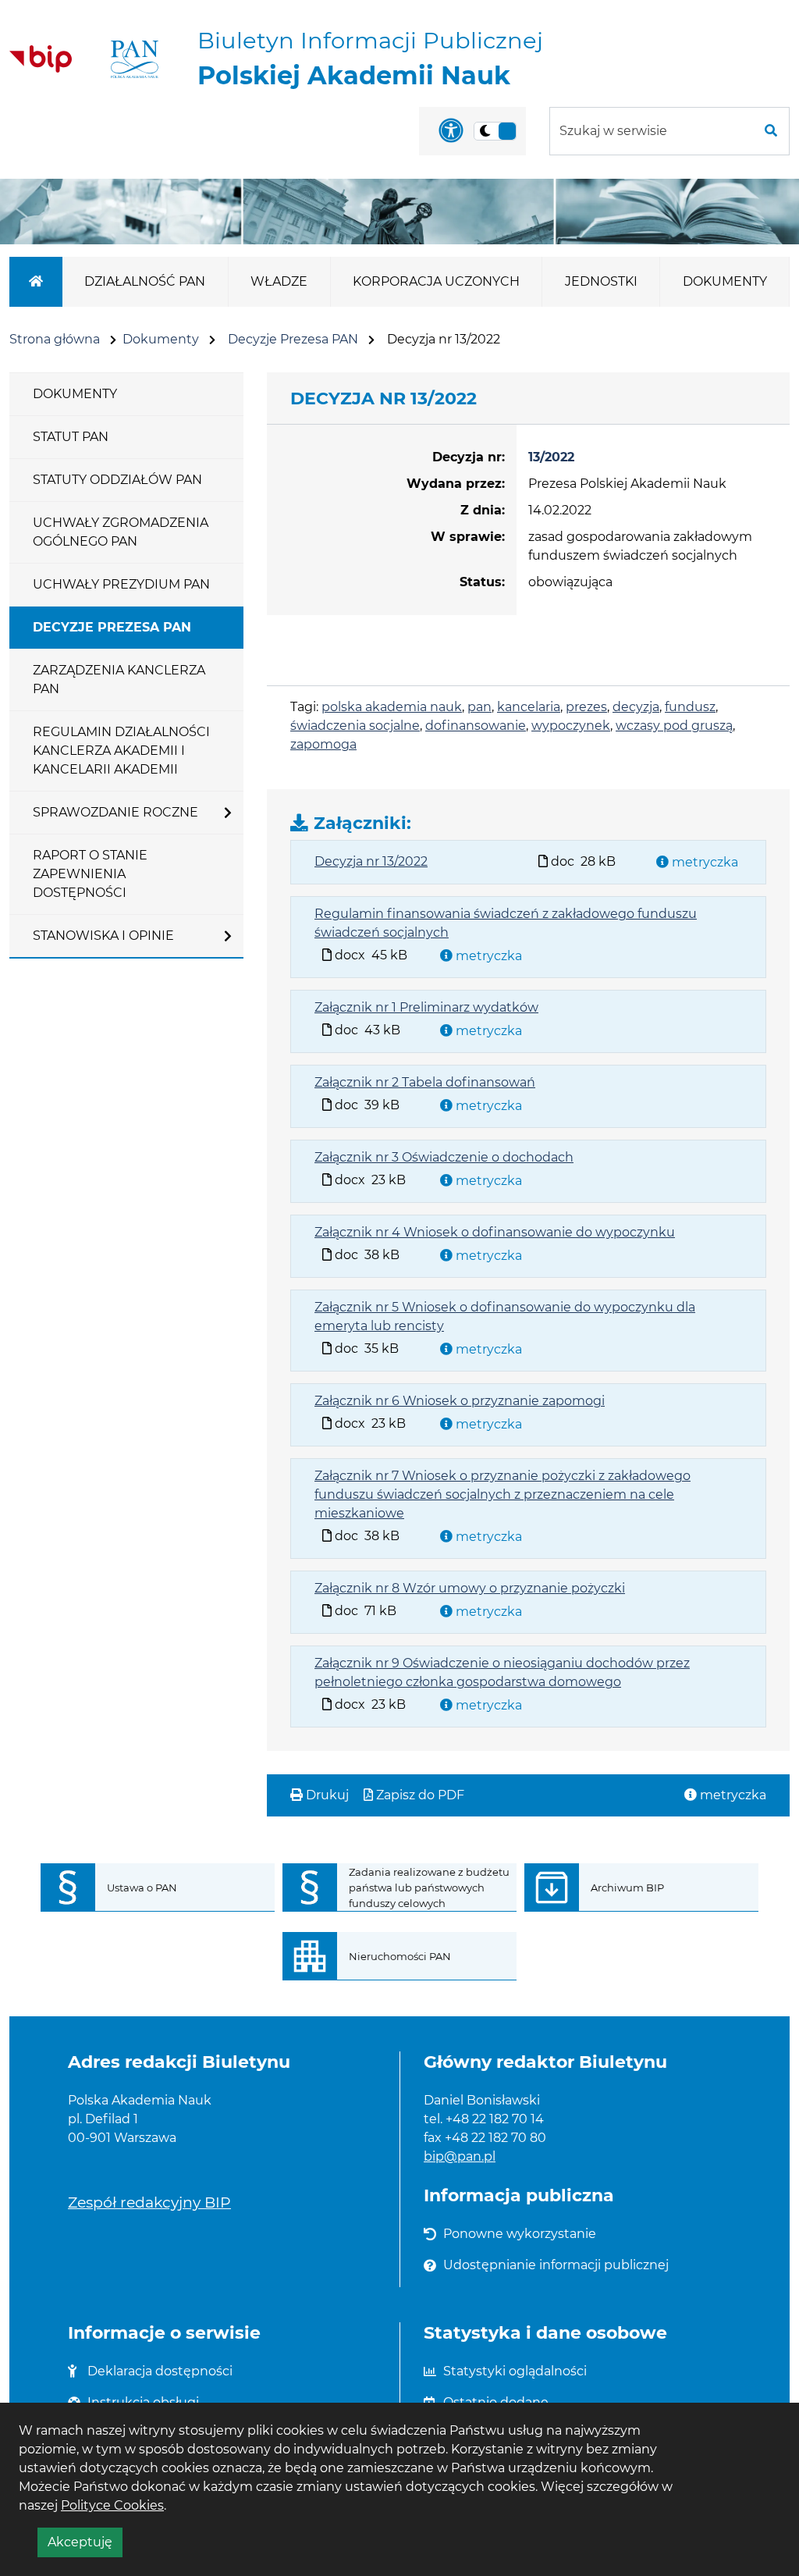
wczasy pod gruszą (674, 726)
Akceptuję (85, 2546)
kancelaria (529, 707)
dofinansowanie (476, 726)
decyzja (636, 707)
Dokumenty (161, 339)
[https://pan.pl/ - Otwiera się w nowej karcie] (135, 59)
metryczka (703, 862)
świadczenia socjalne (355, 726)
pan (479, 707)
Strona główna (55, 339)
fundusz (690, 707)
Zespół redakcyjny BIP (149, 2202)
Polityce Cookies (112, 2505)
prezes (586, 707)
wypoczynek (571, 726)
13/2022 (551, 457)
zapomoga (323, 744)
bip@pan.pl (460, 2156)
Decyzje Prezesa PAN (293, 339)
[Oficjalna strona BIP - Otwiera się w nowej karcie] (41, 59)
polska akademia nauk (392, 707)
